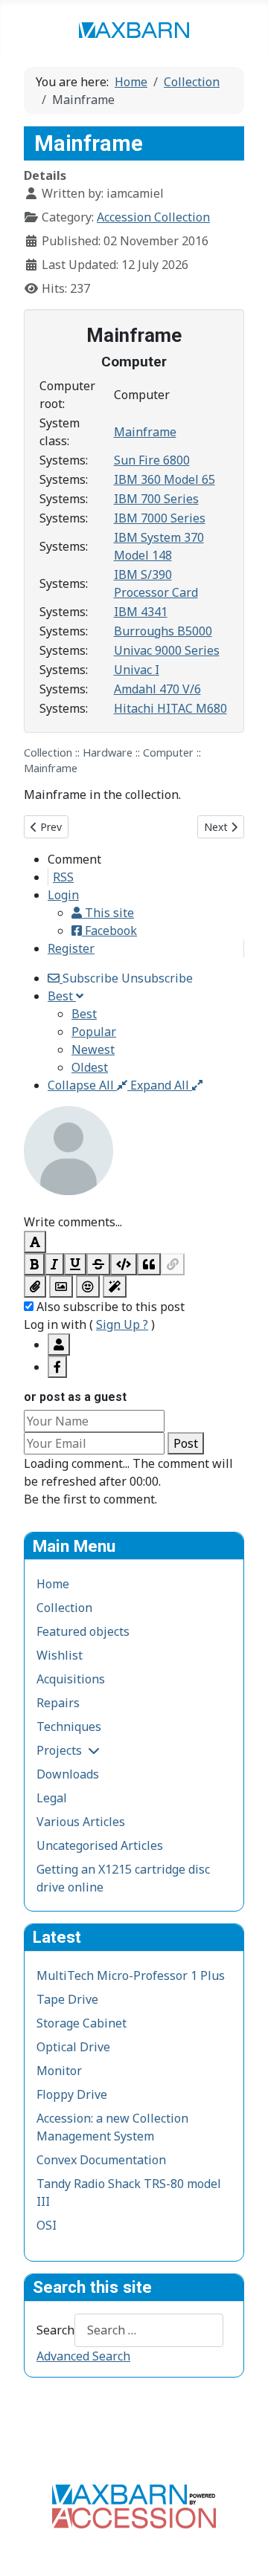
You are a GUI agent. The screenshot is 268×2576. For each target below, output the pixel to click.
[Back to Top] (242, 2549)
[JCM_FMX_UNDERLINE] (75, 1264)
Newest (93, 1049)
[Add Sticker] (61, 1287)
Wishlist (60, 1655)
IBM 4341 (141, 612)
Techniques (69, 1726)
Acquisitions (71, 1679)
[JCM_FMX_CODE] (124, 1264)
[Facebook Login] (57, 1367)
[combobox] (149, 2330)
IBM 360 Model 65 (165, 479)
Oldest (90, 1067)
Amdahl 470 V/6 (157, 689)
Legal (52, 1798)
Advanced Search (83, 2356)
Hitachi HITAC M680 (170, 708)
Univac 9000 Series (167, 650)
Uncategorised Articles (100, 1845)
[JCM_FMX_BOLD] (34, 1264)
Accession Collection (153, 217)
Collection (64, 1608)
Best (84, 1014)
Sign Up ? (122, 1324)
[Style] (115, 1287)
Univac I (137, 670)
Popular (94, 1032)
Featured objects (83, 1631)
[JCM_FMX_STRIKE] (98, 1264)
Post (186, 1443)
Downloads (68, 1774)
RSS (63, 877)
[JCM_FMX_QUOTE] (149, 1264)
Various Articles (81, 1822)
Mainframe (145, 432)
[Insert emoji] (88, 1287)
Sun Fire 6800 (152, 460)
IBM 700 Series (156, 499)
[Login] (59, 1344)
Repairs (58, 1703)
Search (55, 2330)
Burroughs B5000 (163, 631)
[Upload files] (35, 1287)
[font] (35, 1242)
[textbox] (134, 1204)
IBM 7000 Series (160, 518)
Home (53, 1584)
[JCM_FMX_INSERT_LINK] (173, 1264)
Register (71, 948)
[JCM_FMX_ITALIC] (54, 1264)
